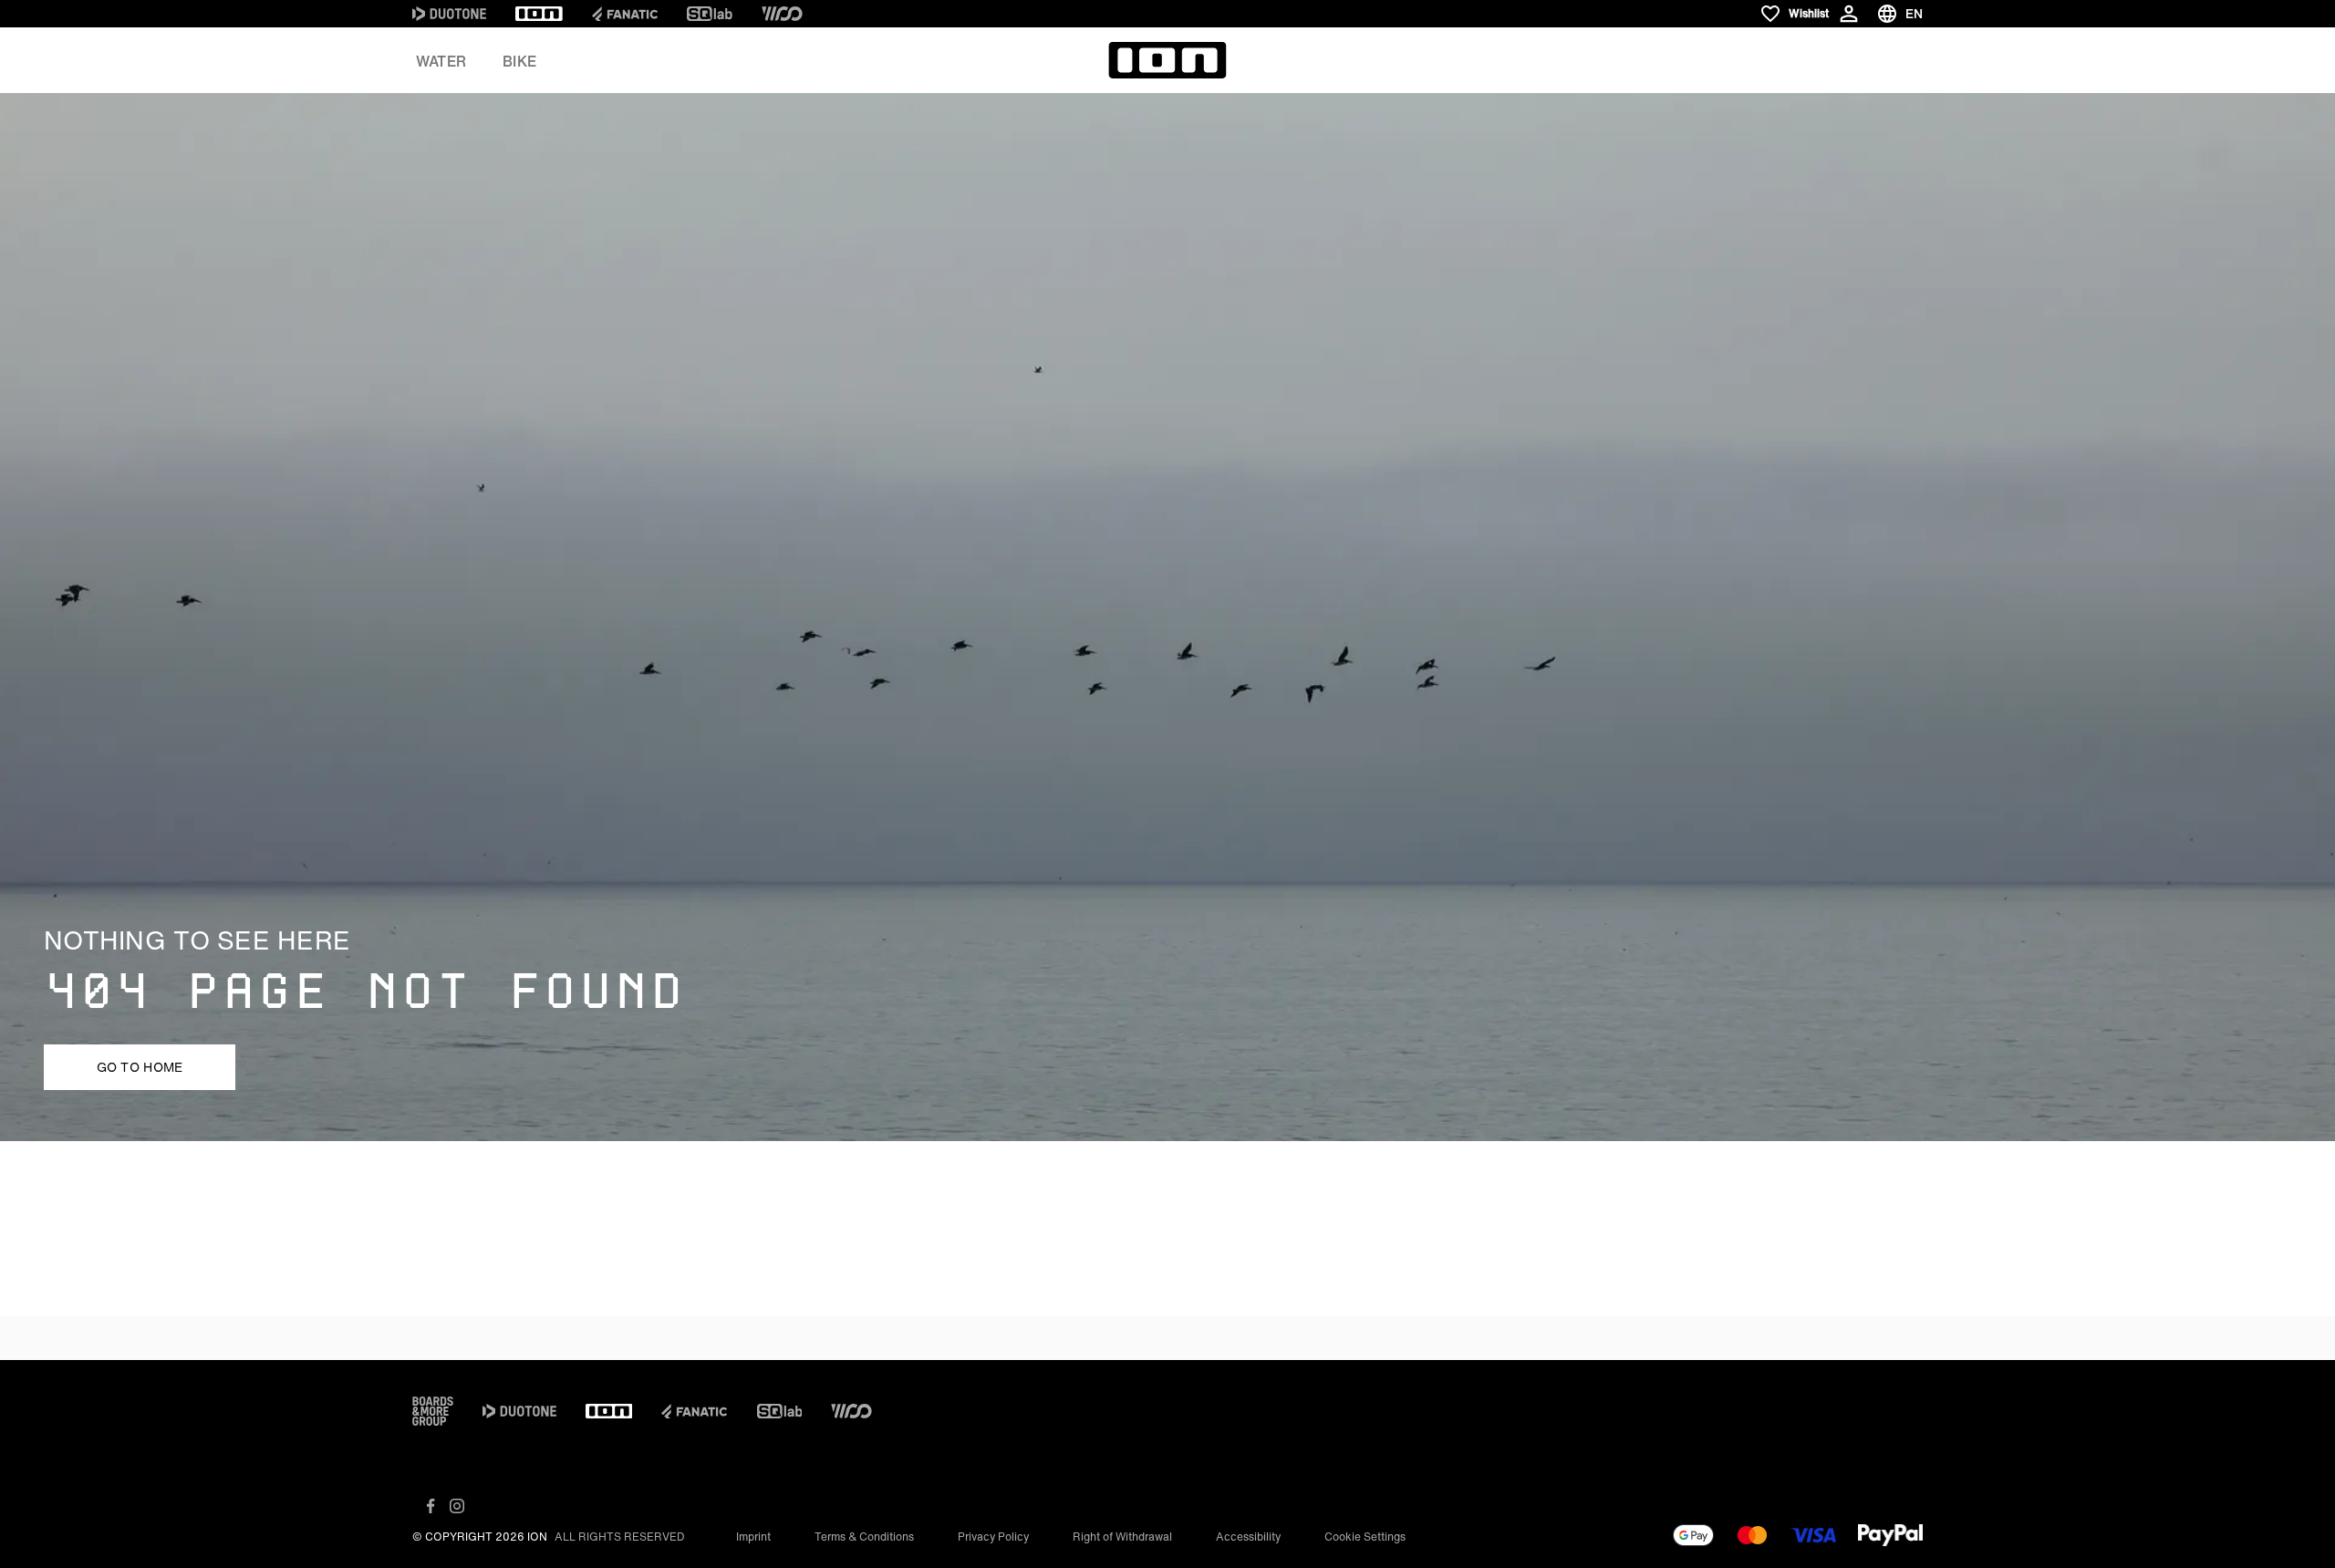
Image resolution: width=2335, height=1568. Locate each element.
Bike (519, 61)
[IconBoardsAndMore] (433, 1411)
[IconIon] (539, 14)
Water (441, 61)
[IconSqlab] (710, 14)
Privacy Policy (993, 1537)
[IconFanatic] (625, 14)
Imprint (753, 1537)
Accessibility (1248, 1537)
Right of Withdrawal (1122, 1537)
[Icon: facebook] (431, 1506)
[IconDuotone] (449, 14)
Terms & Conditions (864, 1537)
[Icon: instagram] (457, 1506)
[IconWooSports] (782, 14)
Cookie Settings (1365, 1537)
